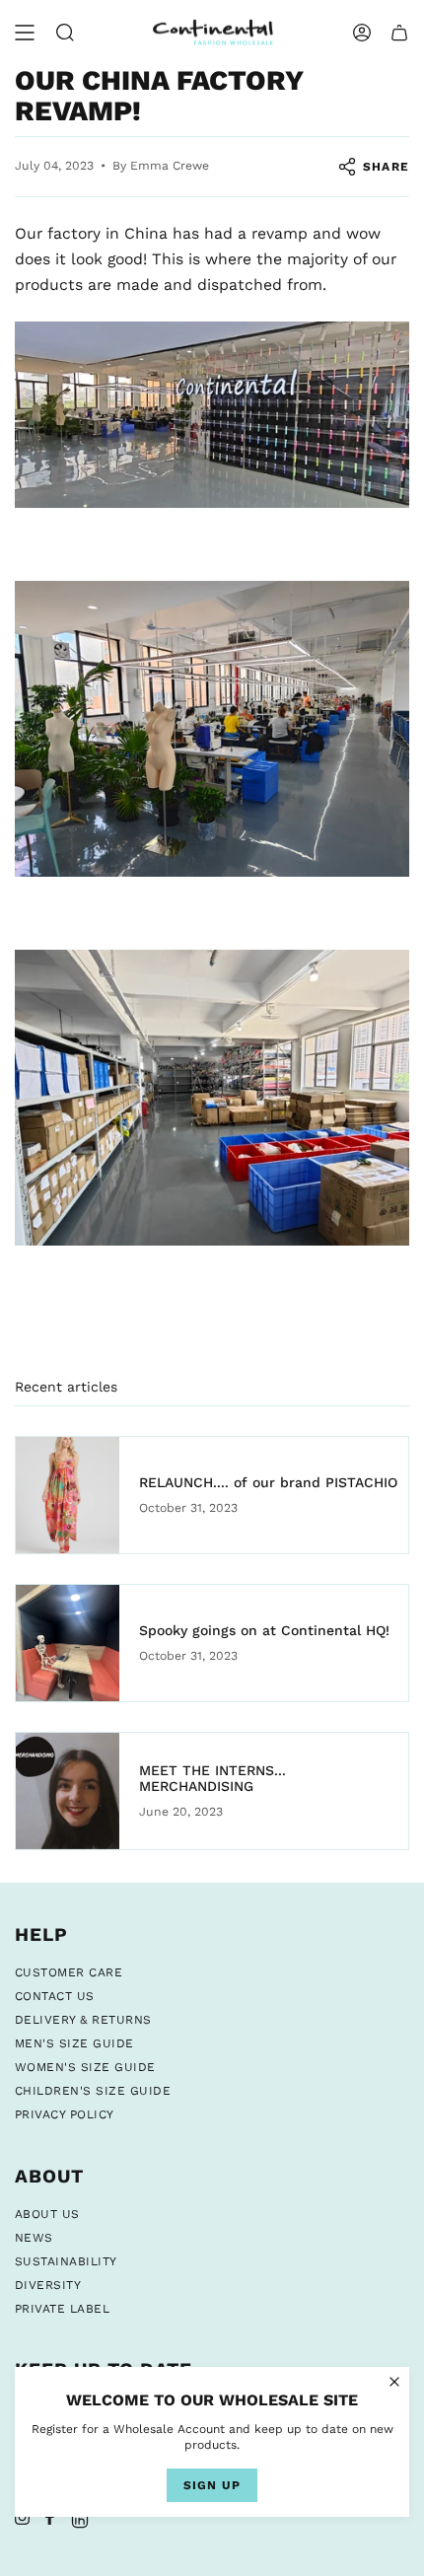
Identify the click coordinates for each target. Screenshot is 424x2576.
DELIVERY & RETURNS (83, 2020)
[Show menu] (25, 33)
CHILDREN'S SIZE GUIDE (93, 2091)
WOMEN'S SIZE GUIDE (85, 2067)
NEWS (34, 2238)
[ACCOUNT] (362, 33)
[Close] (394, 2382)
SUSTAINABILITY (66, 2261)
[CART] (399, 33)
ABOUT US (47, 2214)
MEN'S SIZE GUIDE (74, 2043)
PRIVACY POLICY (65, 2114)
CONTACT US (55, 1996)
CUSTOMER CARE (69, 1972)
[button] (65, 33)
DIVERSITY (48, 2285)
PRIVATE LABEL (62, 2309)
